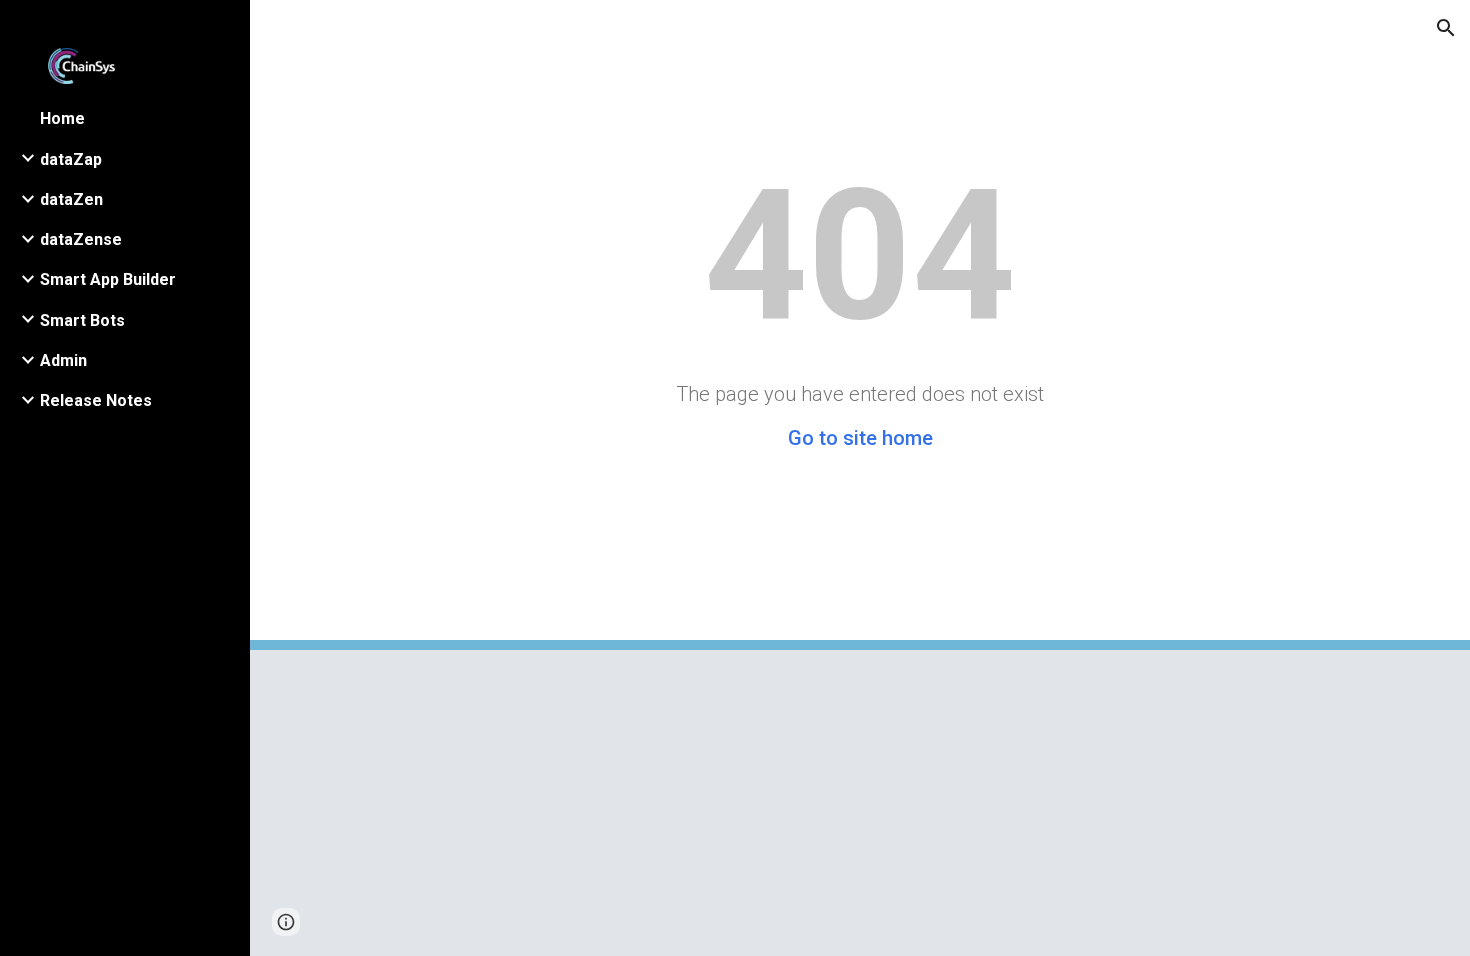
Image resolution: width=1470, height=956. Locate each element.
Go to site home (860, 438)
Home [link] (62, 118)
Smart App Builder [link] (108, 279)
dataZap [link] (71, 159)
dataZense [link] (81, 239)
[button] (1446, 28)
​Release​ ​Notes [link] (96, 400)
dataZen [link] (71, 199)
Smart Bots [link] (82, 320)
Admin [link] (63, 360)
